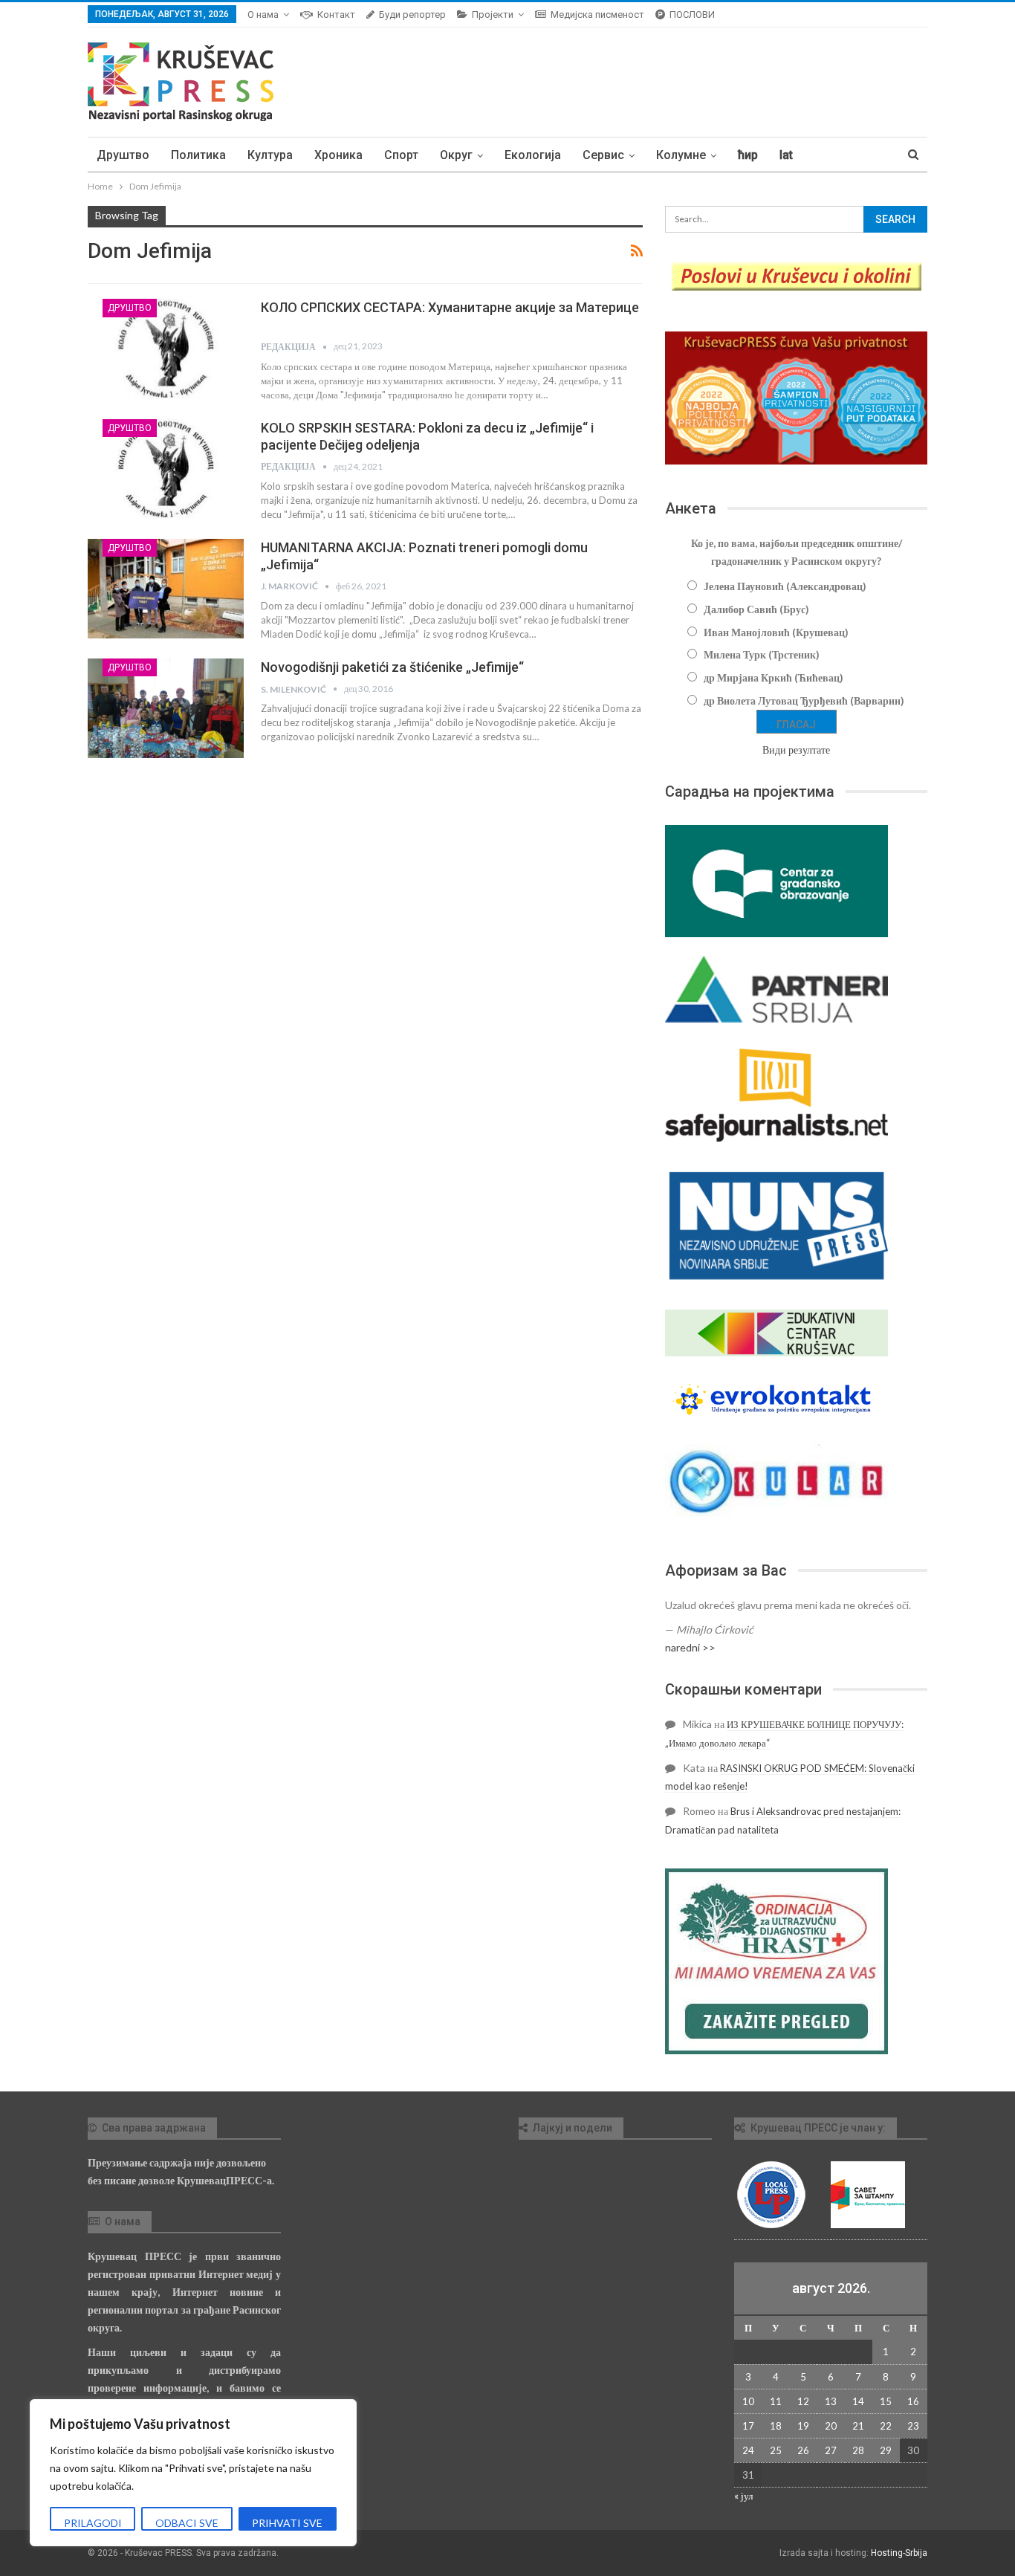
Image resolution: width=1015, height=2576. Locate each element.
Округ (456, 155)
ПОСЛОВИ (692, 14)
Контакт (336, 14)
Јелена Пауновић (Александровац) (785, 586)
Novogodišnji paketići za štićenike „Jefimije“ (392, 667)
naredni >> (690, 1647)
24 (748, 2450)
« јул (743, 2496)
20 (831, 2426)
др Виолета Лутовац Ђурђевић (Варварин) (804, 700)
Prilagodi (93, 2523)
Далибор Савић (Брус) (756, 609)
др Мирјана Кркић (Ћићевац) (774, 677)
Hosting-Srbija (899, 2553)
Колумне (681, 155)
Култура (270, 155)
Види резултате (796, 750)
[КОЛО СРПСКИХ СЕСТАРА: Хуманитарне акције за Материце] (166, 349)
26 (803, 2450)
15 (886, 2401)
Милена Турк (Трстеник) (762, 654)
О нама (263, 14)
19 (803, 2426)
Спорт (401, 155)
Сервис (603, 155)
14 (858, 2401)
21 (858, 2426)
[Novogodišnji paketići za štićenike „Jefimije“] (166, 708)
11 (776, 2401)
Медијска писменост (597, 14)
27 (831, 2450)
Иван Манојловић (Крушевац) (776, 632)
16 (913, 2401)
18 (776, 2426)
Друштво (123, 155)
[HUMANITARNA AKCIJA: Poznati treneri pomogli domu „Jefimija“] (166, 589)
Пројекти (493, 14)
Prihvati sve (287, 2523)
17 (748, 2426)
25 (776, 2450)
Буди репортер (412, 14)
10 (748, 2401)
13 (831, 2401)
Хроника (338, 155)
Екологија (533, 155)
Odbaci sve (187, 2523)
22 (886, 2426)
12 (803, 2401)
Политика (198, 155)
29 (886, 2450)
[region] (193, 2473)
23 (913, 2426)
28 (858, 2450)
